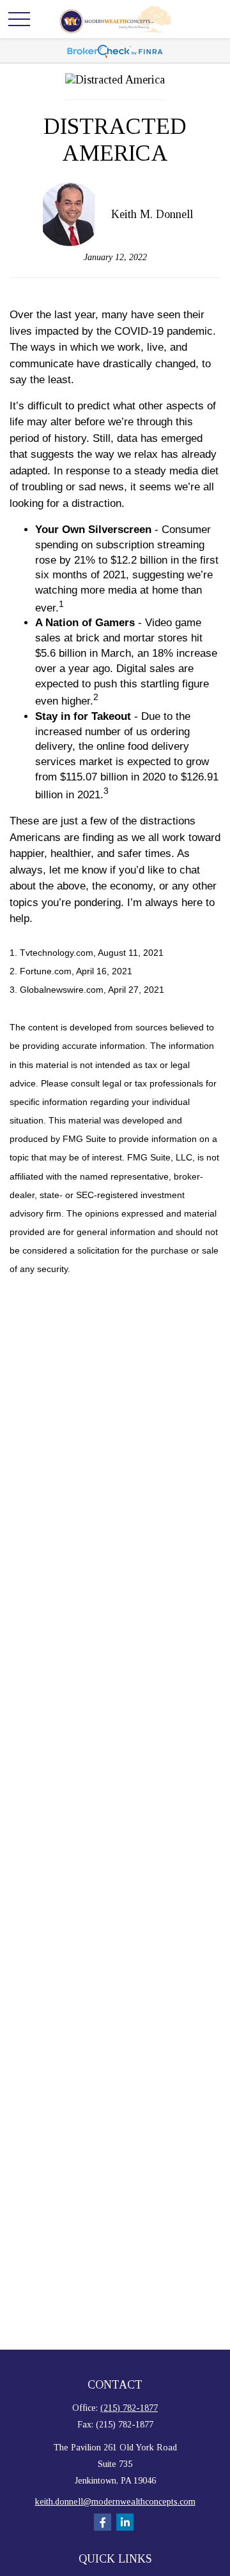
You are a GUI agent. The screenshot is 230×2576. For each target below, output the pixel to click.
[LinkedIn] (125, 2522)
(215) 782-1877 (129, 2408)
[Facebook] (103, 2522)
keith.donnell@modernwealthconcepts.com (115, 2502)
